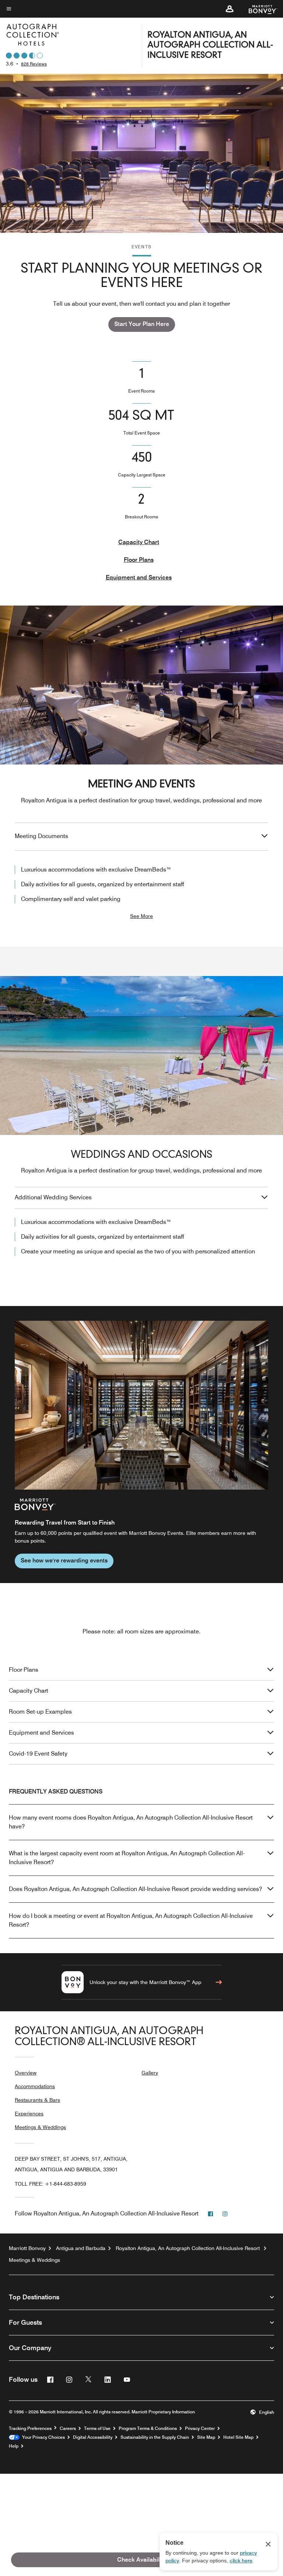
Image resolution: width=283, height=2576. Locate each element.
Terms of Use (97, 2428)
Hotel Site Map (238, 2437)
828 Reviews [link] (34, 64)
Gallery (150, 2073)
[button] (230, 9)
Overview (26, 2073)
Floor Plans (139, 560)
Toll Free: (50, 2184)
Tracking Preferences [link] (30, 2428)
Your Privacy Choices (42, 2437)
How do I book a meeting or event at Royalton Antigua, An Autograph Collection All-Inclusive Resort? (131, 1920)
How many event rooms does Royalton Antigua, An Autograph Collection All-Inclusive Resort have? (131, 1822)
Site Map (206, 2437)
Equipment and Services (139, 577)
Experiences (29, 2114)
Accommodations (35, 2086)
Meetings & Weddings (40, 2127)
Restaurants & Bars (37, 2100)
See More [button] (141, 916)
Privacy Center (200, 2428)
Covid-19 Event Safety (38, 1754)
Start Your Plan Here (142, 324)
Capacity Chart (139, 542)
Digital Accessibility (93, 2437)
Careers (68, 2428)
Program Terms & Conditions (148, 2428)
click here (241, 2561)
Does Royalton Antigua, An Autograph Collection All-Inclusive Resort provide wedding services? (135, 1889)
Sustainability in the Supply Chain (155, 2437)
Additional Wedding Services (53, 1197)
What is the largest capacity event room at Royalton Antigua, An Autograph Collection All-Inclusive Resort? (127, 1858)
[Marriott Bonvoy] (258, 9)
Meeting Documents (41, 836)
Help (14, 2446)
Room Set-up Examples (40, 1712)
